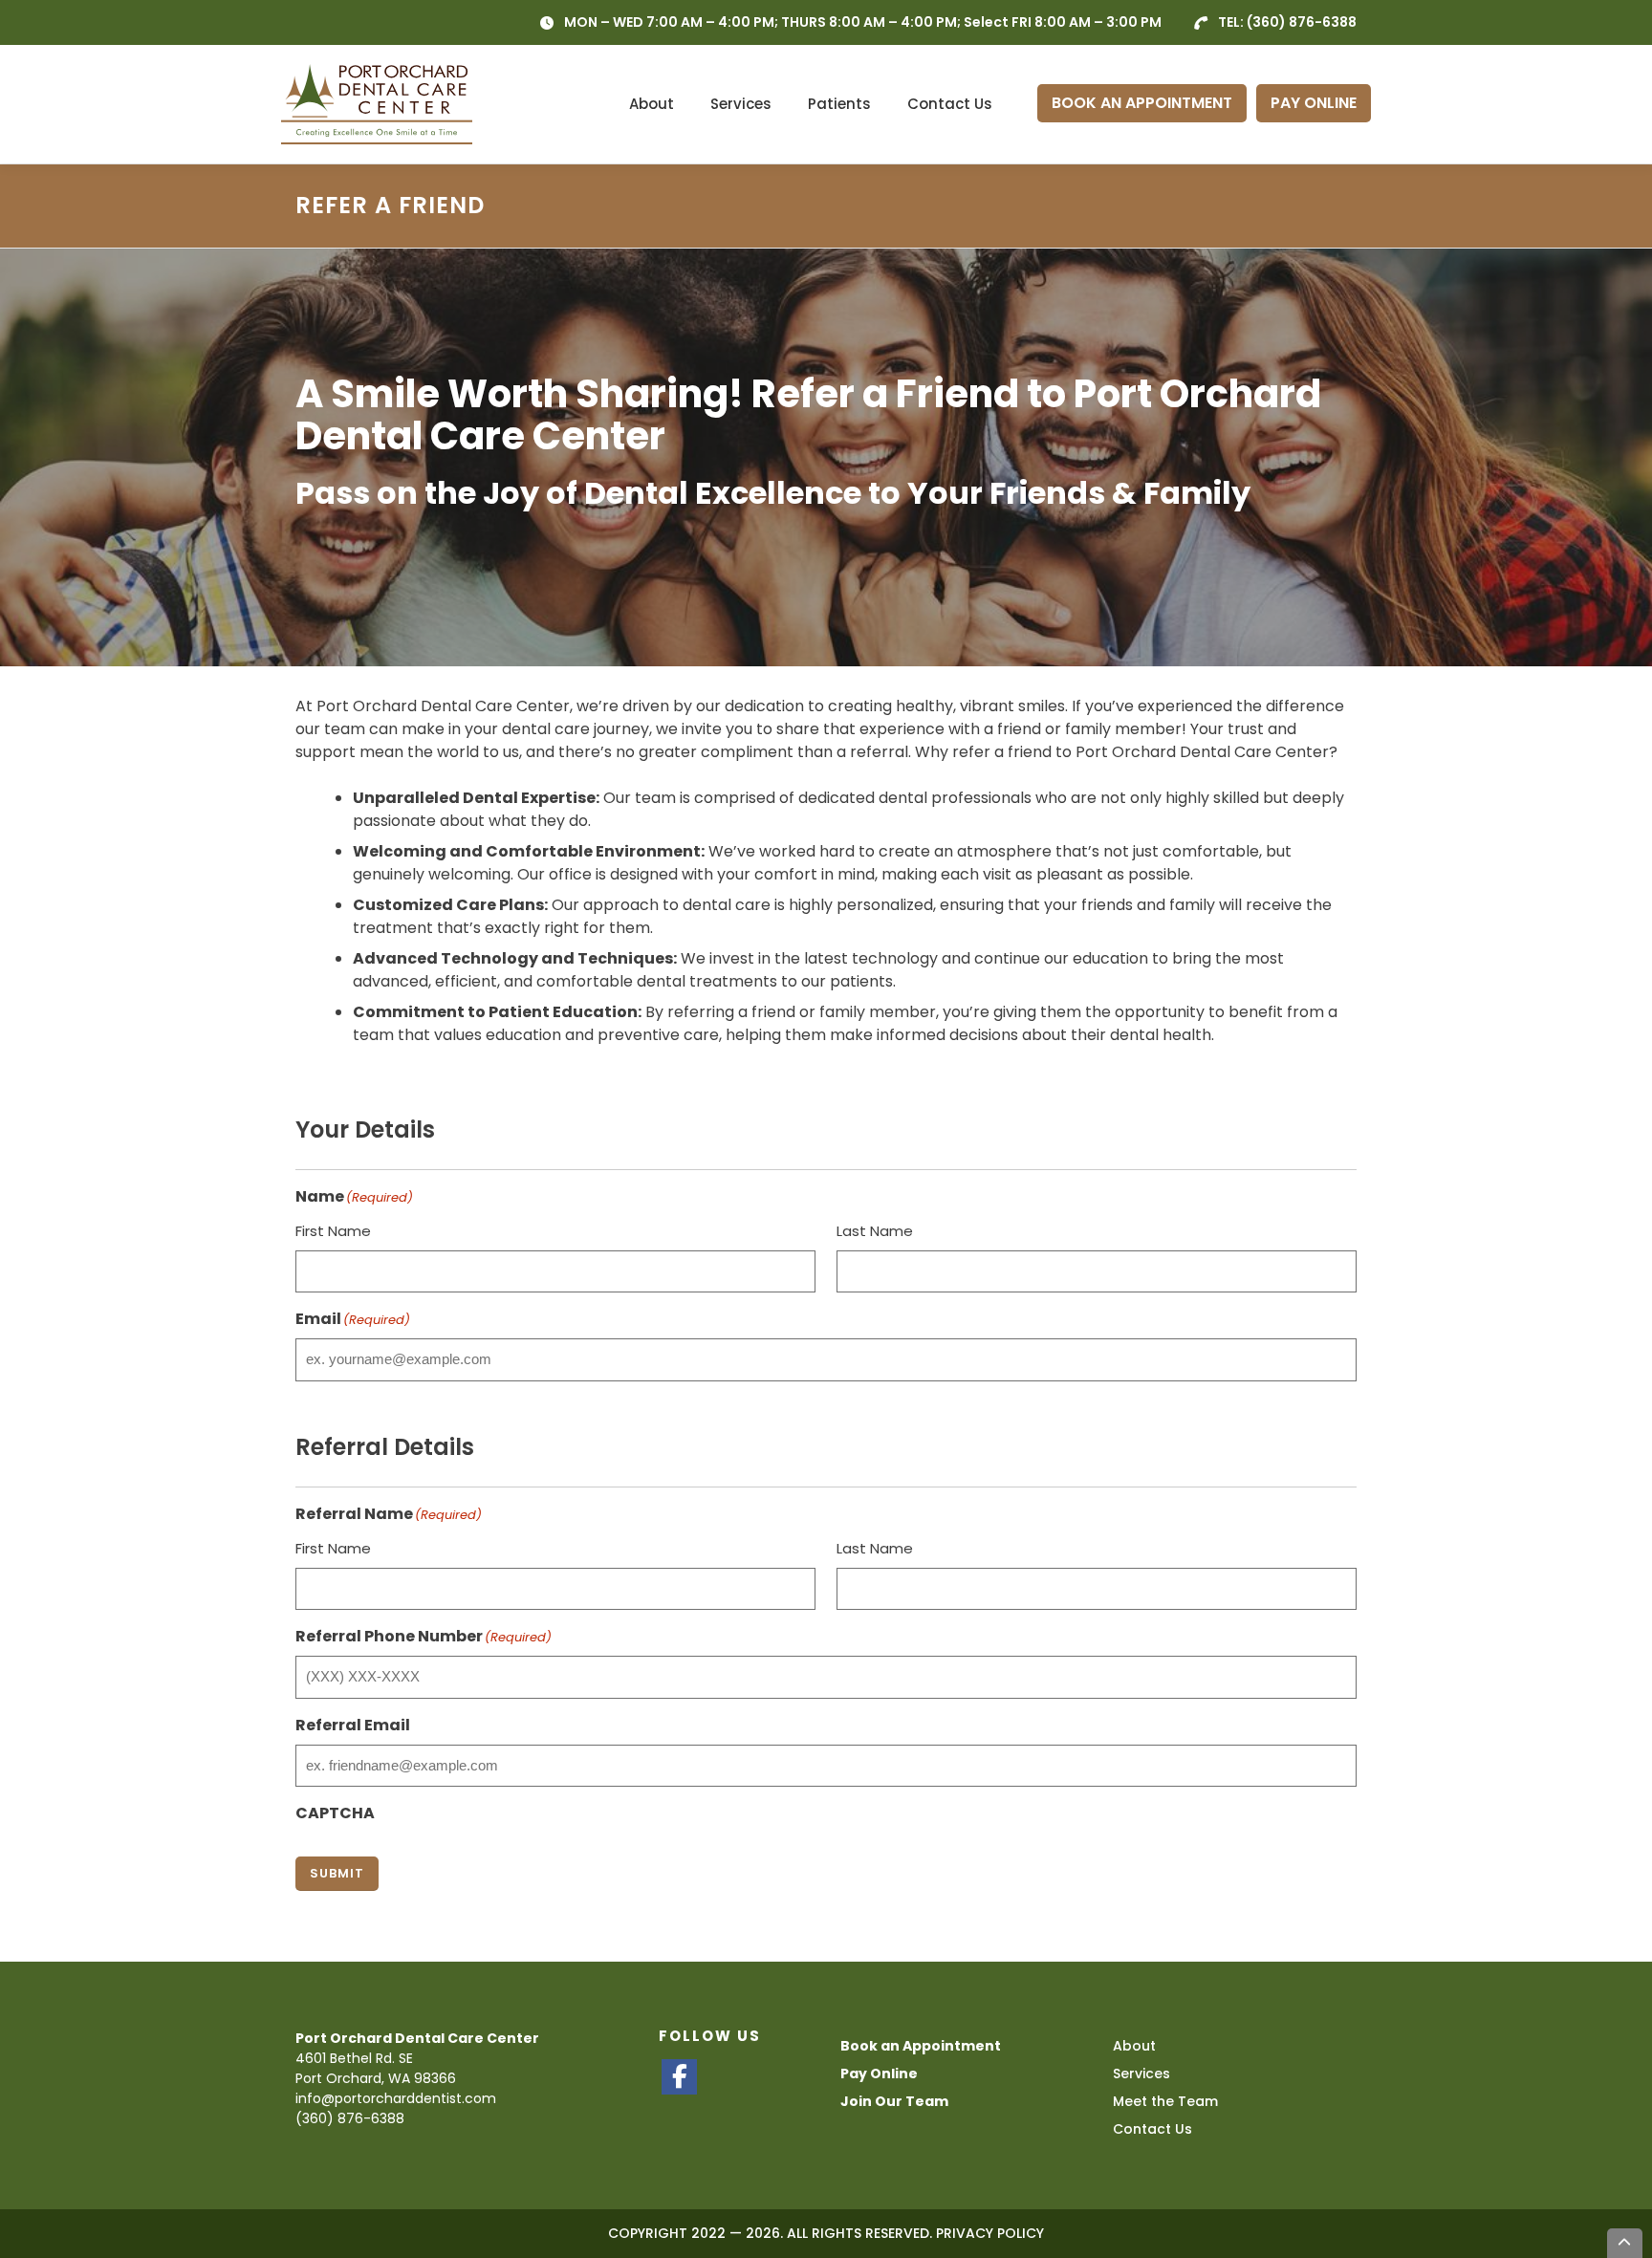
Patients (839, 104)
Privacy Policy (990, 2233)
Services (741, 104)
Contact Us (950, 104)
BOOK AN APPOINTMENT (1142, 103)
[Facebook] (679, 2077)
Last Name (875, 1231)
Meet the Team (1165, 2101)
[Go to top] (1625, 2243)
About (652, 104)
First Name (333, 1231)
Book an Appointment (921, 2046)
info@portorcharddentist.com (396, 2098)
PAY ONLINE (1314, 103)
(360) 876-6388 (1302, 22)
